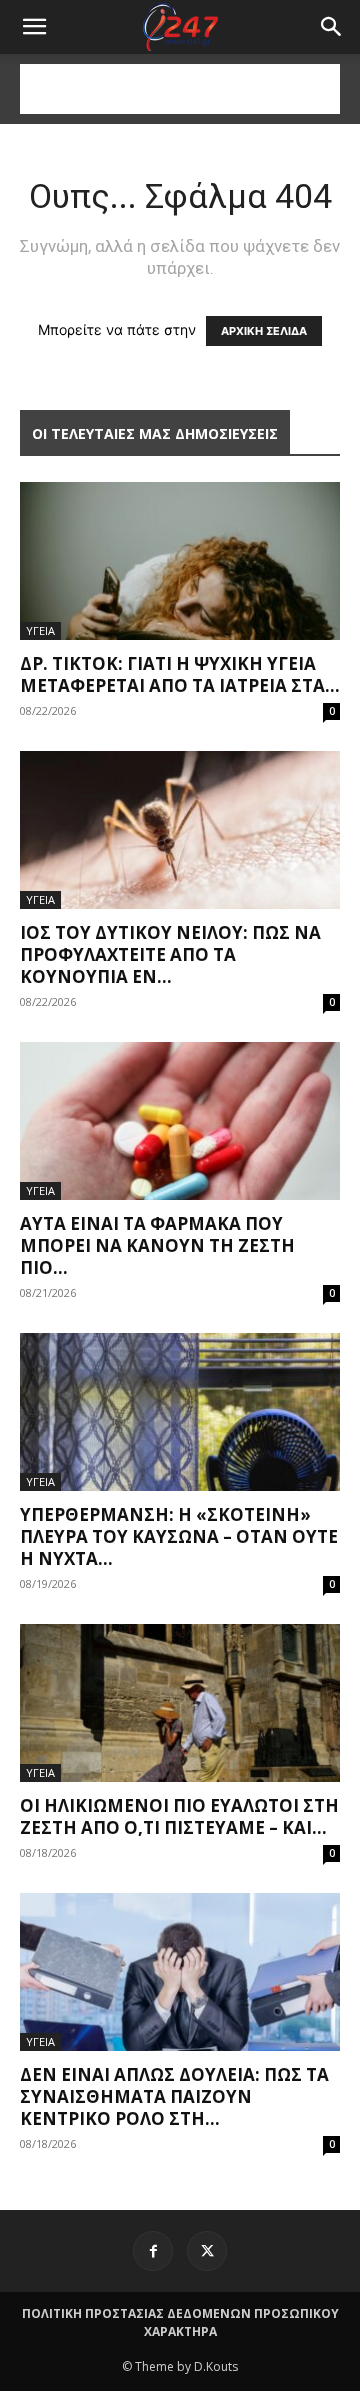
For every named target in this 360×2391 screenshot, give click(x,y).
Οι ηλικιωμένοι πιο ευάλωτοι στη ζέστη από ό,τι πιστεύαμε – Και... (179, 1816)
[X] (207, 2251)
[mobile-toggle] (34, 27)
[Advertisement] (180, 89)
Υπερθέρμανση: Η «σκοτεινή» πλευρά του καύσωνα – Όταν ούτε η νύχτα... (179, 1536)
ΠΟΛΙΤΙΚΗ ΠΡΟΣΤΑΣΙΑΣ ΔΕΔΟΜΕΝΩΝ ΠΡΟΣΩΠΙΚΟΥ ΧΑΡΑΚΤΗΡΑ (180, 2322)
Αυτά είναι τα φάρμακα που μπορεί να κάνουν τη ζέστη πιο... (157, 1245)
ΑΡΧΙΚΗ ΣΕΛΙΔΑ (264, 331)
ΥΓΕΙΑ (40, 630)
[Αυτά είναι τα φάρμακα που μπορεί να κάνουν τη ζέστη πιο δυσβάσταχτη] (180, 1121)
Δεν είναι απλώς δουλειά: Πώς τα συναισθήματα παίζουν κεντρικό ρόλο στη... (174, 2096)
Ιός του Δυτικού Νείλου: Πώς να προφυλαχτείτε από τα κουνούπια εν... (170, 954)
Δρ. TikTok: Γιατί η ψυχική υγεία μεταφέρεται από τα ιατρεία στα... (180, 674)
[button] (332, 27)
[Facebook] (153, 2251)
